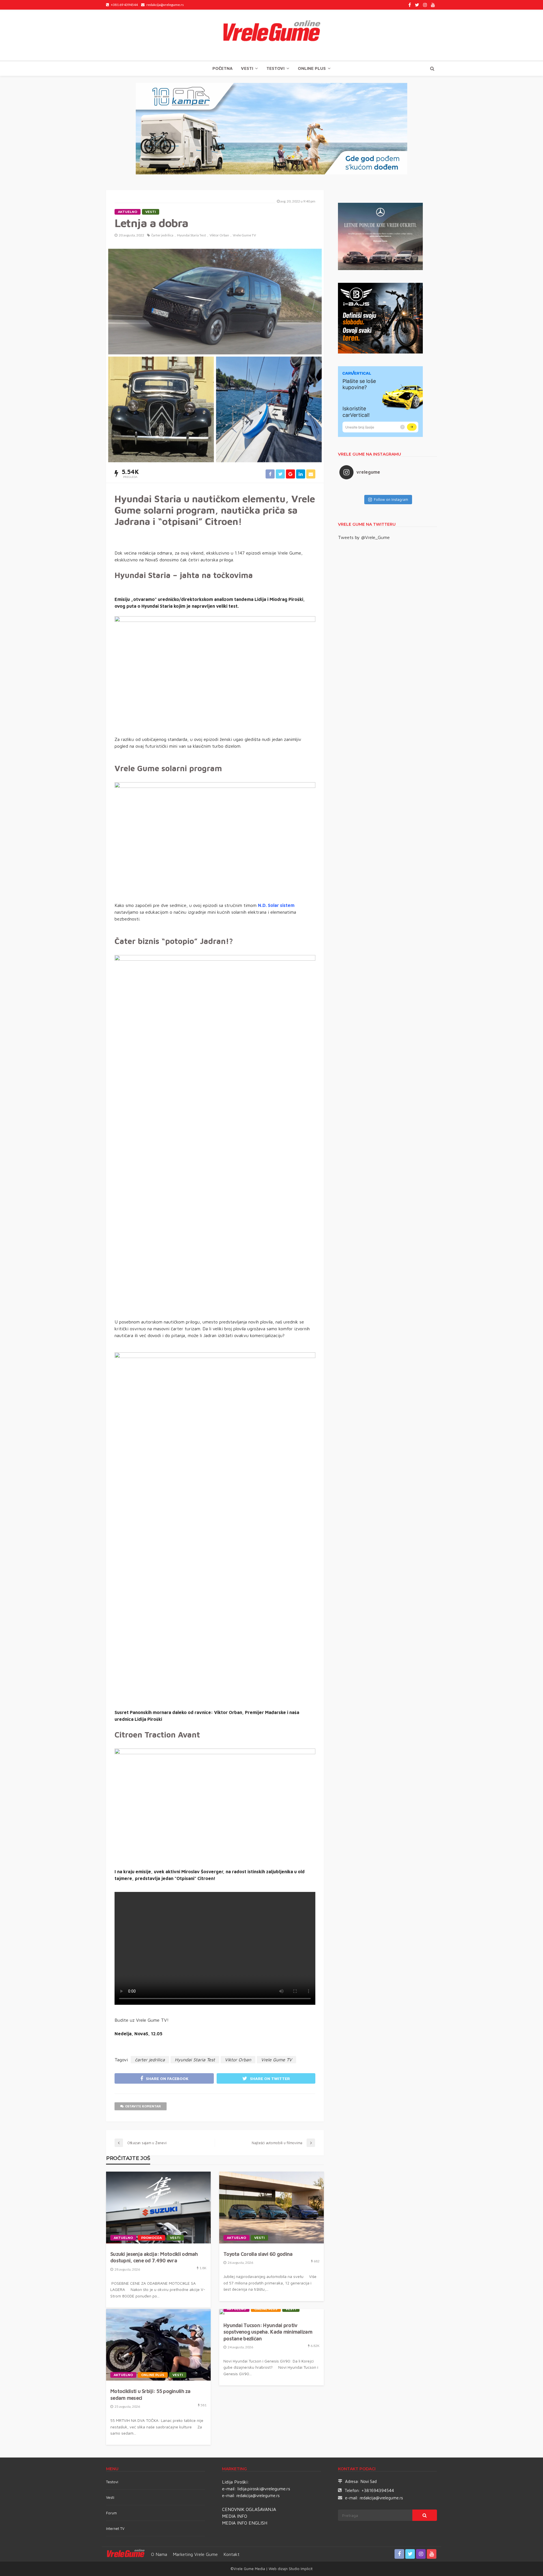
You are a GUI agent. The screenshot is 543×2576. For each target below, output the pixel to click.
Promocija (151, 2238)
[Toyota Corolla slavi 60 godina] (271, 2208)
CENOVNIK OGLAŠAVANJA (249, 2509)
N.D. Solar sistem (276, 905)
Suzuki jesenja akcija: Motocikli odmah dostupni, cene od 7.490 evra (154, 2257)
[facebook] (410, 5)
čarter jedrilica (162, 235)
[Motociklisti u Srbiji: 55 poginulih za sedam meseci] (158, 2345)
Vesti (247, 68)
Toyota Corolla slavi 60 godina (258, 2254)
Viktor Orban (219, 235)
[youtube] (433, 5)
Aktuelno (128, 212)
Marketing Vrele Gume (195, 2554)
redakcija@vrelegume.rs (258, 2496)
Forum (111, 2513)
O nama (159, 2554)
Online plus (312, 68)
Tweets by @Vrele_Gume (364, 537)
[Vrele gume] (271, 35)
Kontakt (231, 2554)
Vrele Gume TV (244, 235)
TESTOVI (275, 68)
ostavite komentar (143, 2106)
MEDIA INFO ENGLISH (245, 2523)
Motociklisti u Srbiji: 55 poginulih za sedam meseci (150, 2394)
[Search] (432, 68)
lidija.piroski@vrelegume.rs (264, 2489)
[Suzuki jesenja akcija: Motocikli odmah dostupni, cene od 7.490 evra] (158, 2208)
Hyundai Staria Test (191, 235)
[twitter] (417, 5)
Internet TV (115, 2528)
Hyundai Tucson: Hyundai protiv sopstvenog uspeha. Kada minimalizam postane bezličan (268, 2332)
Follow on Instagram (391, 499)
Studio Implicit (300, 2569)
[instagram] (425, 5)
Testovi (112, 2482)
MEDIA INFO (235, 2516)
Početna (222, 68)
